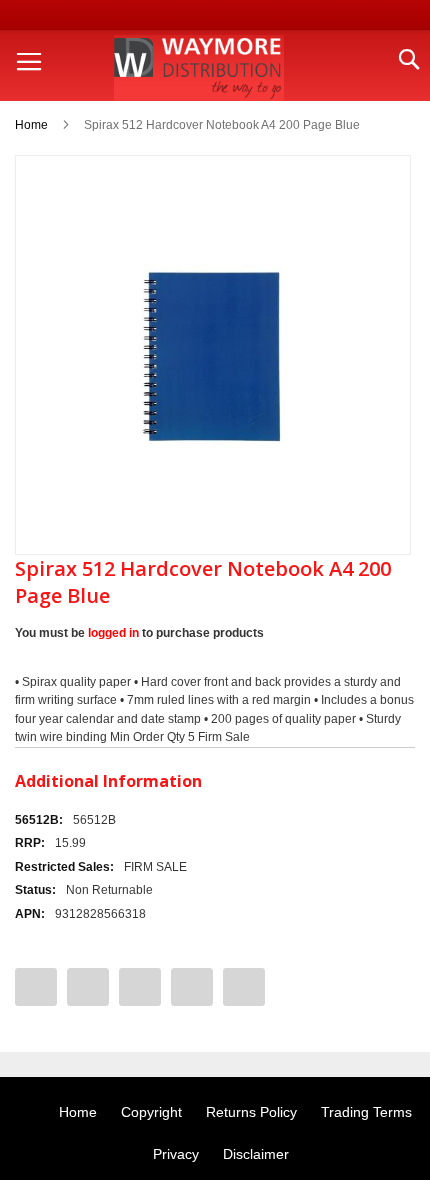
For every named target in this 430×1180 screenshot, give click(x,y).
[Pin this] (140, 987)
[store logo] (199, 68)
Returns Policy (251, 1112)
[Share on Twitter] (88, 987)
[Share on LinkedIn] (244, 987)
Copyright (151, 1112)
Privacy (176, 1154)
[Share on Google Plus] (192, 987)
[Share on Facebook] (36, 987)
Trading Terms (366, 1112)
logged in (113, 633)
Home (31, 125)
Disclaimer (256, 1154)
